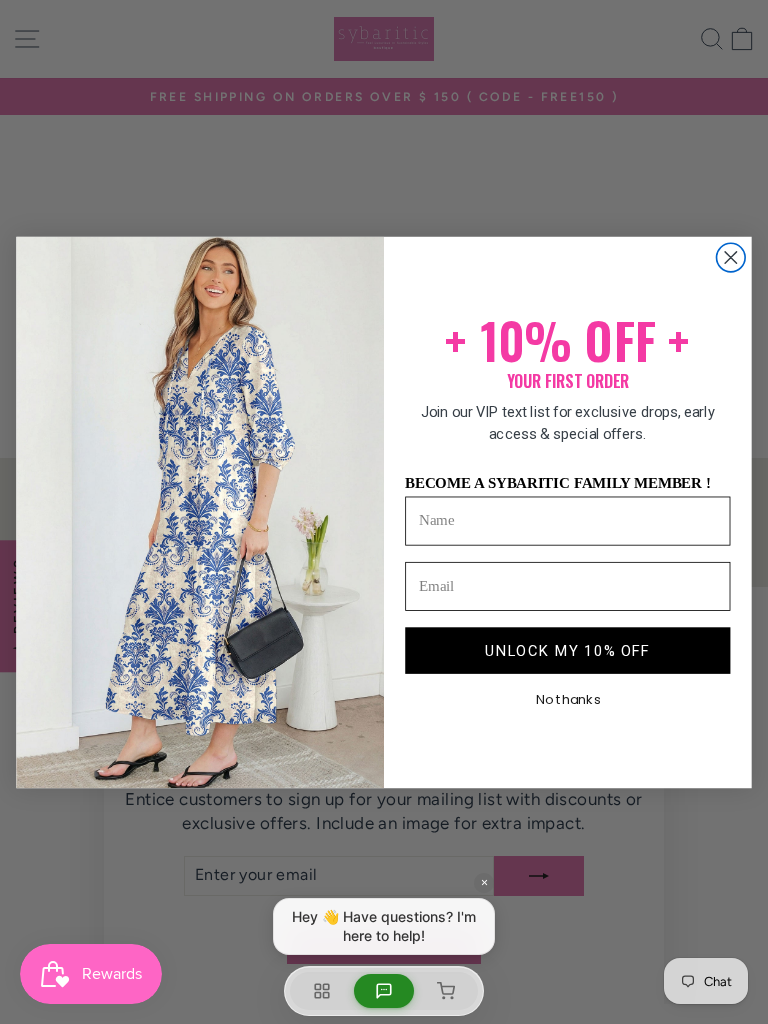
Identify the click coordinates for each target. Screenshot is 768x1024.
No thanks (568, 699)
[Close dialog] (731, 257)
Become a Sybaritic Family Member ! (558, 482)
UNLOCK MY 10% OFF (567, 649)
